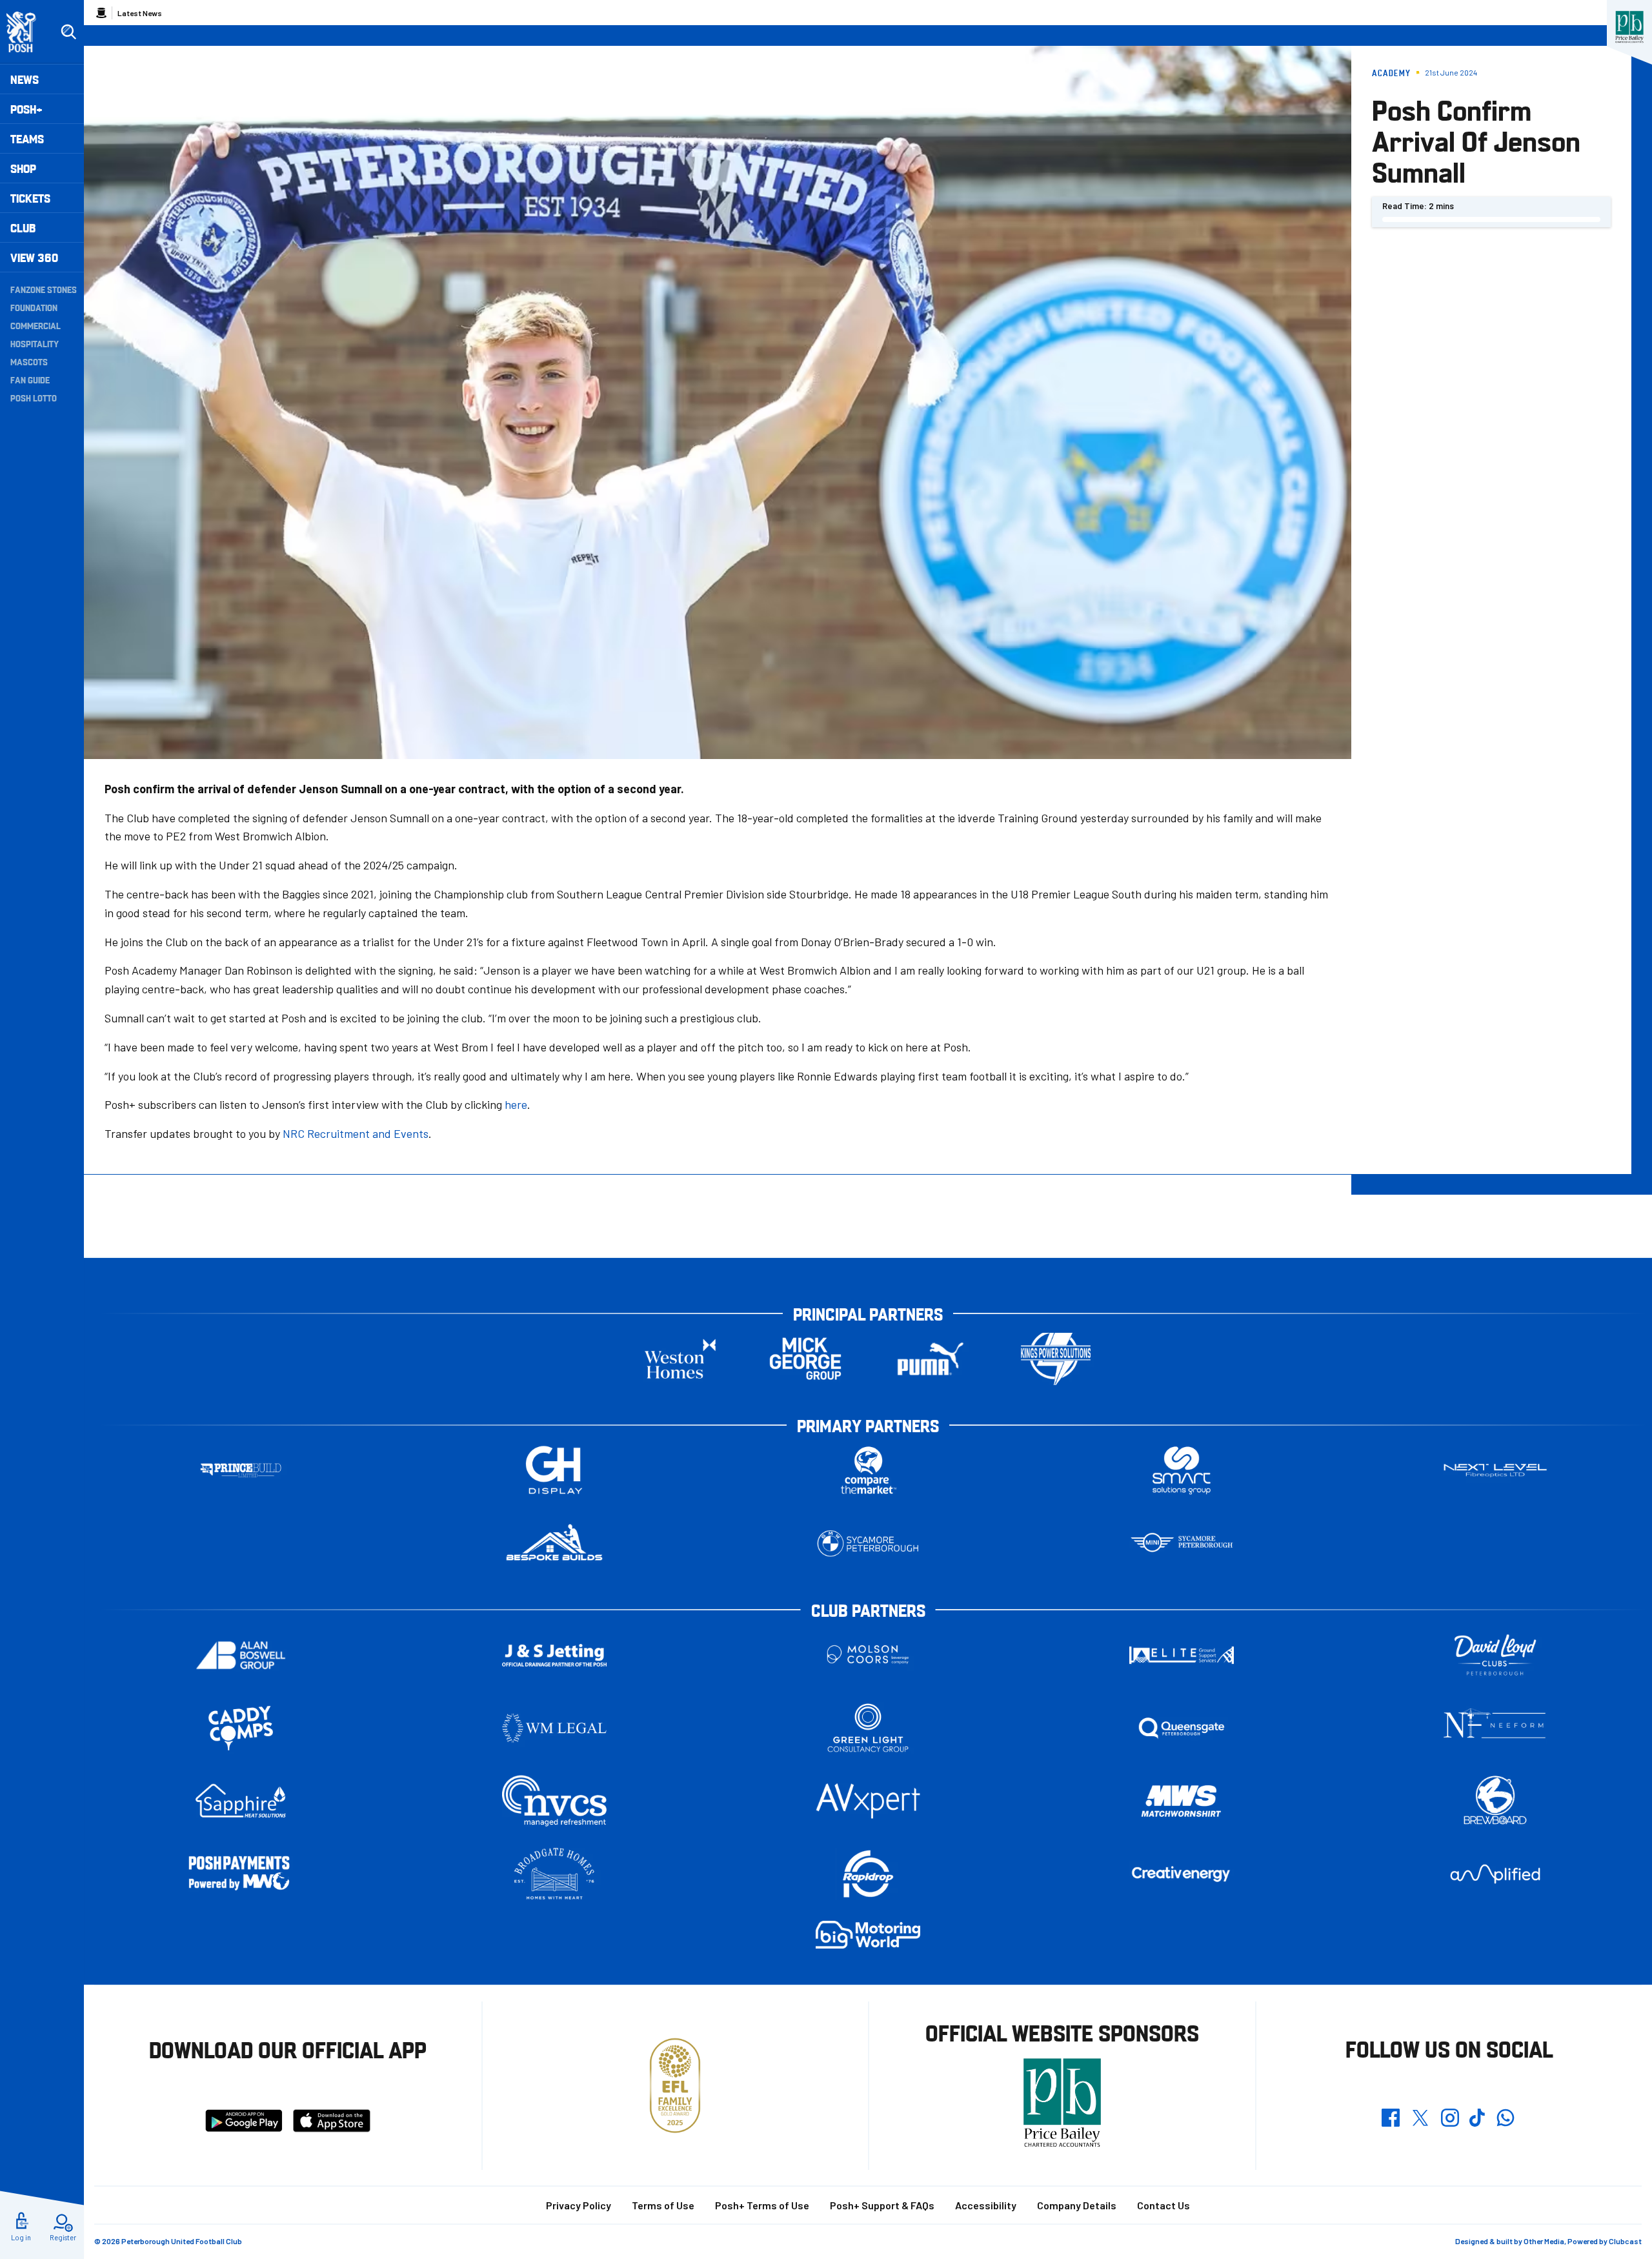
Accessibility (986, 2205)
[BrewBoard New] (1495, 1801)
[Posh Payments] (241, 1874)
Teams (27, 138)
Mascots (29, 361)
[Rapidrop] (868, 1874)
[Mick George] (805, 1359)
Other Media (1544, 2241)
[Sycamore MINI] (1182, 1544)
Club (23, 228)
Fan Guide (30, 380)
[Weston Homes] (680, 1359)
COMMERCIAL (35, 325)
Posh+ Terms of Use (762, 2205)
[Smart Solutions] (1182, 1471)
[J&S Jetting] (554, 1655)
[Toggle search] (68, 32)
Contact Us (1163, 2205)
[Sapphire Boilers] (241, 1801)
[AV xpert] (868, 1801)
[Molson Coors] (868, 1655)
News (25, 79)
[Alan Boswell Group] (241, 1655)
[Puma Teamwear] (931, 1359)
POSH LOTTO (34, 398)
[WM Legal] (554, 1728)
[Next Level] (1495, 1471)
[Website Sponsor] (1629, 27)
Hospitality (35, 343)
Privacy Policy (579, 2205)
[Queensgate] (1182, 1728)
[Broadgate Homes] (554, 1874)
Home (101, 13)
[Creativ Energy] (1182, 1874)
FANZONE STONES (44, 289)
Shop (23, 168)
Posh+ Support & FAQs (882, 2205)
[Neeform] (1495, 1728)
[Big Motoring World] (868, 1935)
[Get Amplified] (1495, 1874)
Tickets (30, 198)
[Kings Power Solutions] (1056, 1359)
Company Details (1077, 2205)
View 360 (34, 257)
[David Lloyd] (1495, 1655)
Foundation (34, 307)
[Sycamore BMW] (868, 1544)
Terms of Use (663, 2205)
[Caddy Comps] (241, 1728)
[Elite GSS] (1182, 1655)
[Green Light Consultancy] (868, 1728)
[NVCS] (554, 1801)
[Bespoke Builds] (554, 1544)
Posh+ (26, 109)
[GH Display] (554, 1471)
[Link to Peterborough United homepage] (27, 32)
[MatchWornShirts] (1182, 1801)
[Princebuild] (241, 1471)
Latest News (140, 13)
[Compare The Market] (868, 1471)
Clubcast (1625, 2241)
